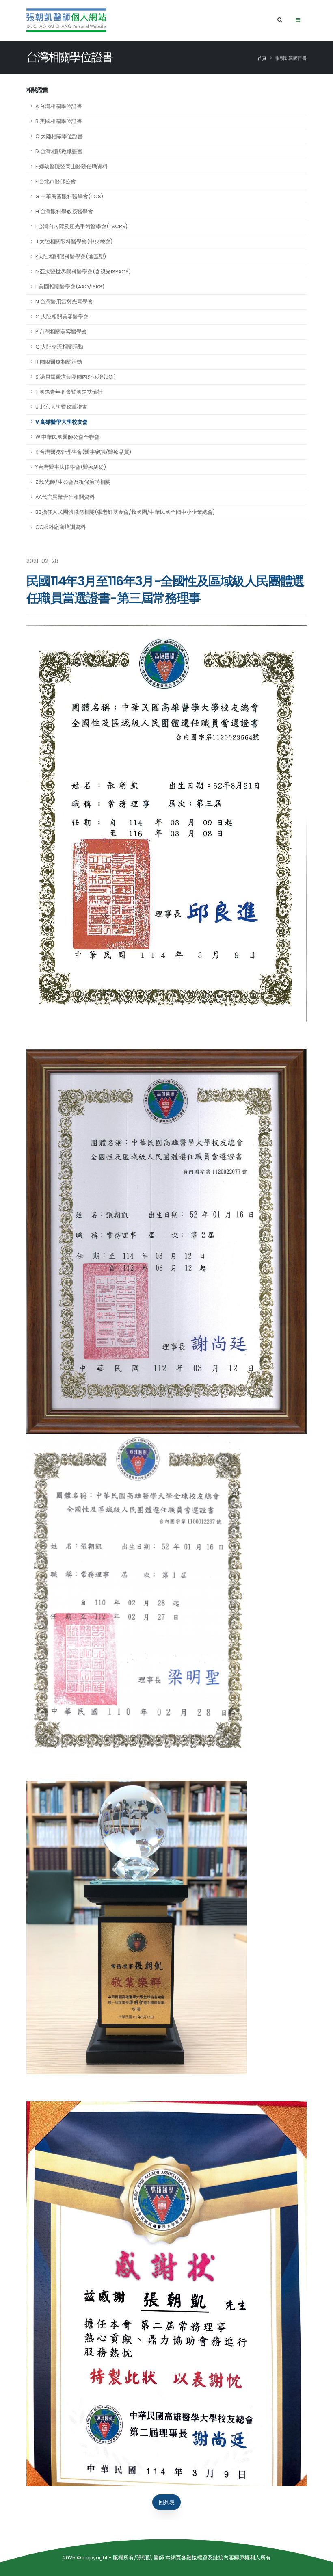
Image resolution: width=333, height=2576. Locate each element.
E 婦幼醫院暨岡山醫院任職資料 (71, 166)
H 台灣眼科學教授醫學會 (64, 211)
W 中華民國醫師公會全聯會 (67, 437)
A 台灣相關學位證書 (59, 106)
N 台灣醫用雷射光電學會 (64, 302)
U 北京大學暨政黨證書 (61, 407)
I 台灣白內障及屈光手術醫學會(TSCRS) (81, 226)
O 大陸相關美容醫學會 (62, 317)
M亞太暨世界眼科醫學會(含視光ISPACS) (83, 272)
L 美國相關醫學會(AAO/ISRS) (70, 287)
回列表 (167, 2502)
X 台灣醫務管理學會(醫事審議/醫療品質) (83, 452)
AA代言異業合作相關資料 (65, 497)
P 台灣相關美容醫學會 (61, 332)
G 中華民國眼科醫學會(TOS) (69, 196)
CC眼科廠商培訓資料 (61, 527)
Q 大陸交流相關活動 (59, 347)
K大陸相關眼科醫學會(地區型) (71, 257)
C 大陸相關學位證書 (59, 136)
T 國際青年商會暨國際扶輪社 (69, 392)
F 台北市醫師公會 (56, 181)
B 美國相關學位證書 (59, 121)
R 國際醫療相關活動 (59, 362)
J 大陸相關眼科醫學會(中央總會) (74, 242)
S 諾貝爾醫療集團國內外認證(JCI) (76, 377)
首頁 (262, 58)
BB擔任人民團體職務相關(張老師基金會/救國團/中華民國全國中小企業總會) (125, 512)
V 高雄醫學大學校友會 (62, 422)
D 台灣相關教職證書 (59, 151)
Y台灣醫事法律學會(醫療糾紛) (71, 467)
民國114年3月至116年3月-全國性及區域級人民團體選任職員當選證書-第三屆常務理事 (165, 590)
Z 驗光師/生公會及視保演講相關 (73, 482)
